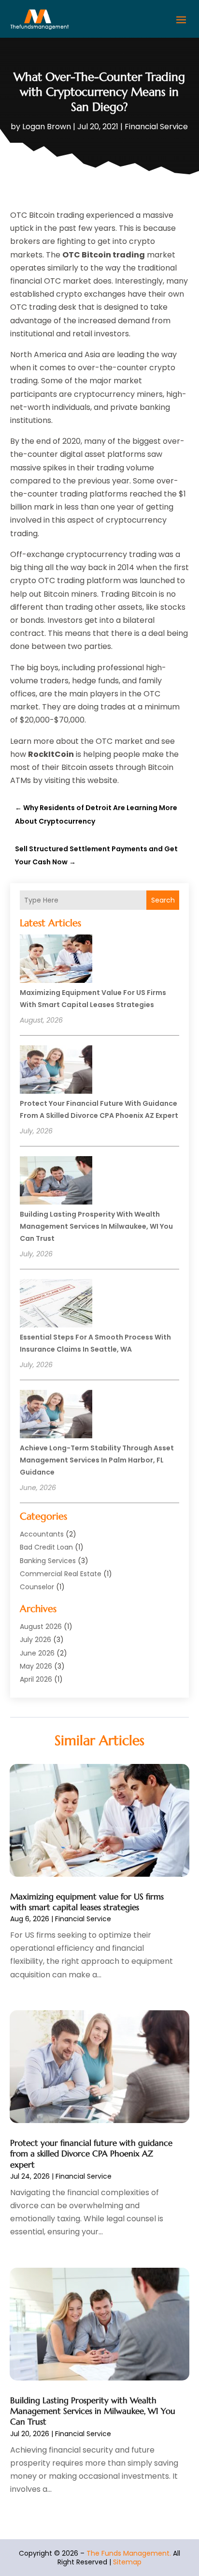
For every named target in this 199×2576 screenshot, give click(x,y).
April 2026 (36, 1679)
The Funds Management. (129, 2553)
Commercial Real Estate (61, 1574)
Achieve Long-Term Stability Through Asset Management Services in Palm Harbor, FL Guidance (97, 1460)
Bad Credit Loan (46, 1547)
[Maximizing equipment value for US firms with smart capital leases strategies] (56, 960)
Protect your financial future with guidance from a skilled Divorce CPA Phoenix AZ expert (91, 2154)
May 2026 (36, 1666)
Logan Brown (47, 127)
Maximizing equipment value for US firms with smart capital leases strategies (87, 1902)
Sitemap (127, 2562)
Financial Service (156, 127)
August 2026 (41, 1627)
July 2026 (36, 1640)
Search (163, 900)
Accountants (42, 1534)
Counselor (37, 1587)
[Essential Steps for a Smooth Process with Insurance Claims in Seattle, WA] (56, 1305)
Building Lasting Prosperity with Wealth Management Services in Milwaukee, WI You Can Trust (96, 1226)
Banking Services (48, 1561)
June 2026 (37, 1653)
